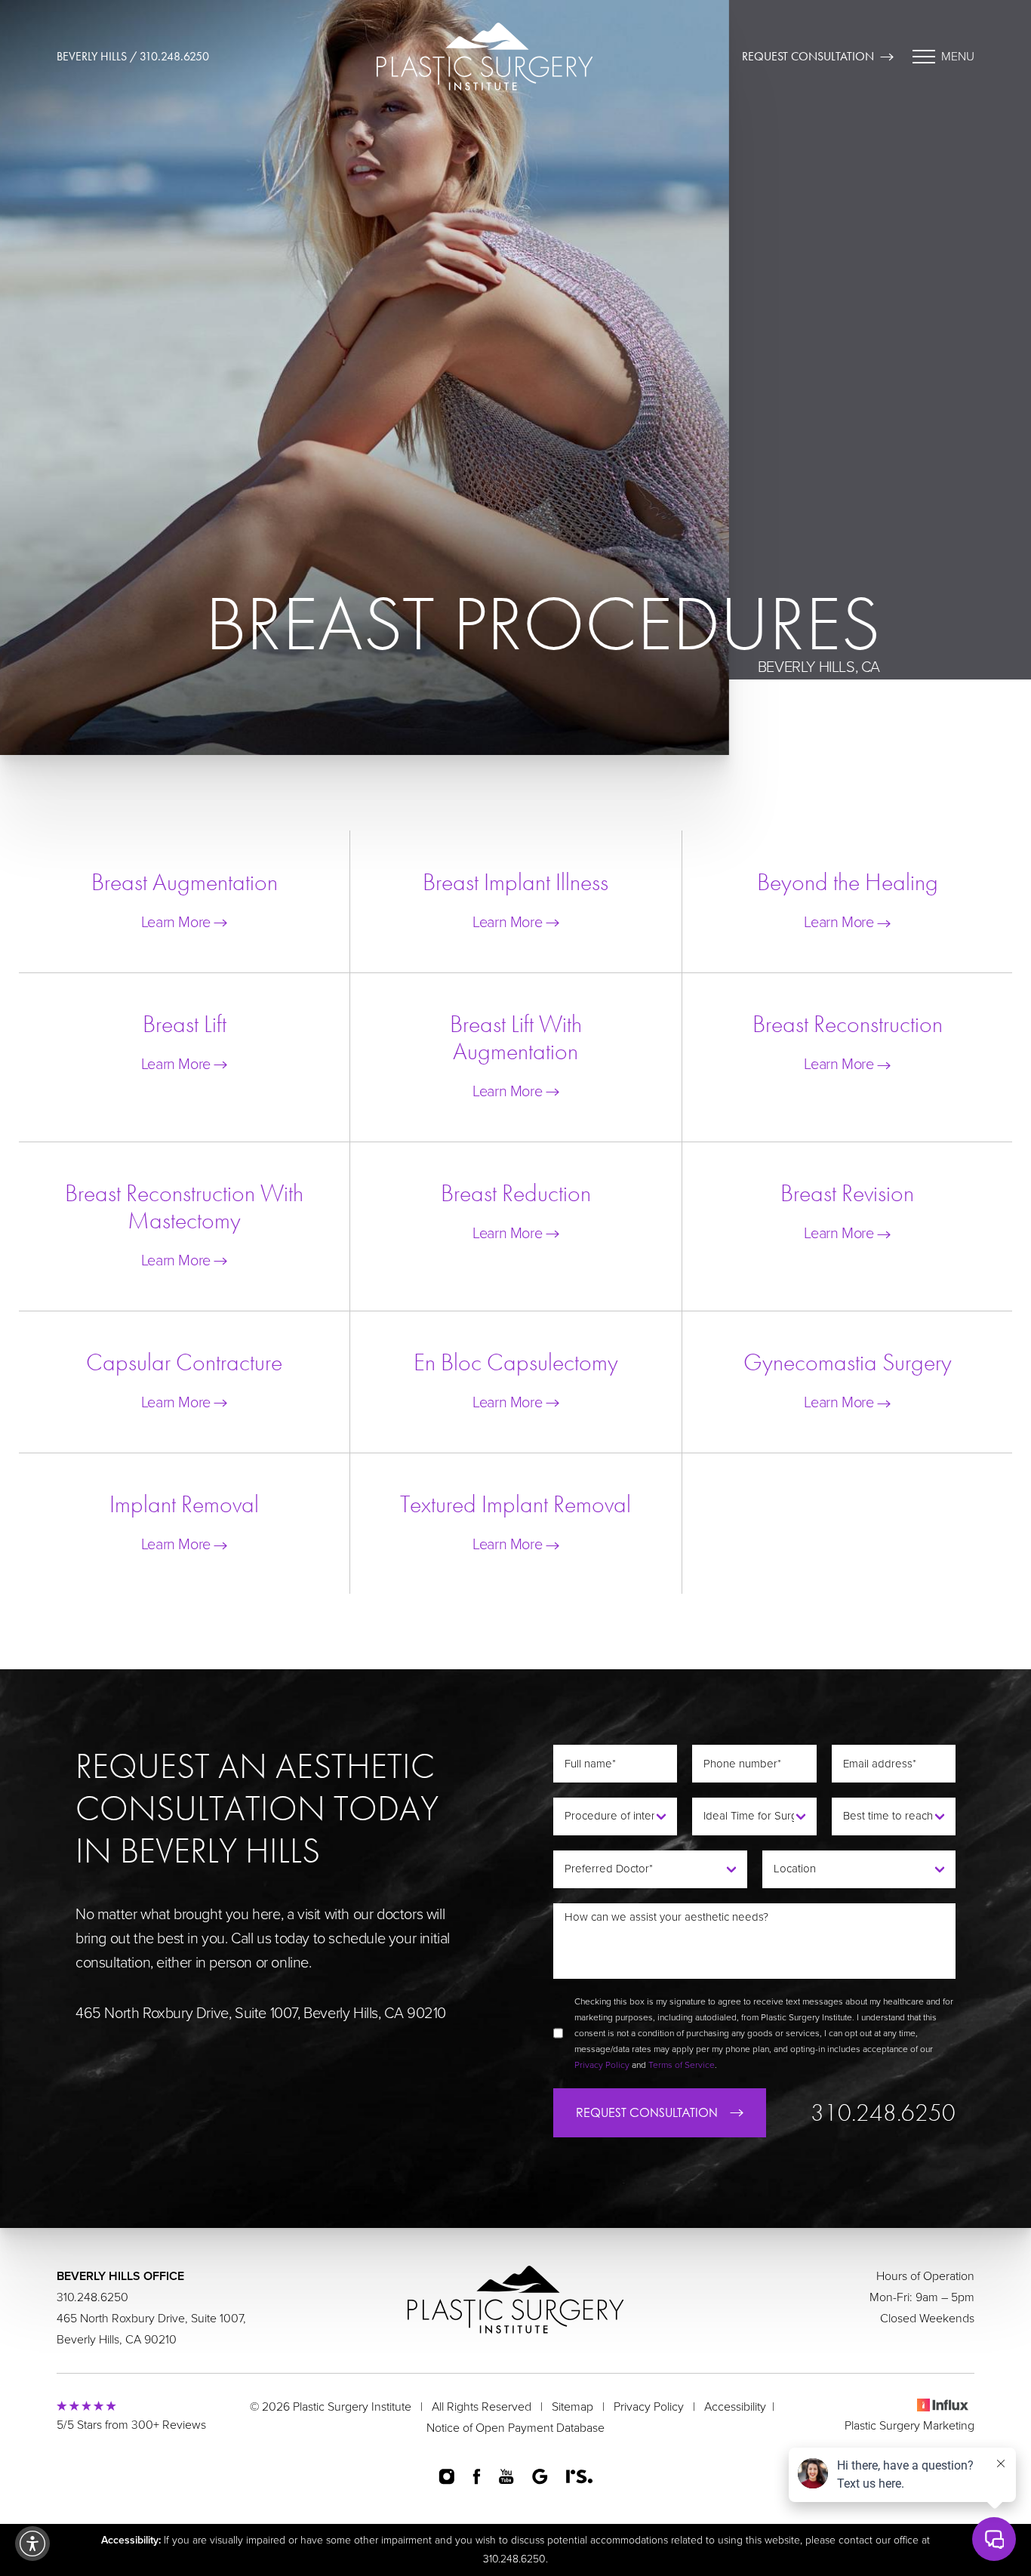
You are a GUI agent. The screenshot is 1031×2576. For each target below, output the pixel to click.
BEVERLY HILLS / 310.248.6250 (133, 56)
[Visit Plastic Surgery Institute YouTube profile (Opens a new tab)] (506, 2476)
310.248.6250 (883, 2113)
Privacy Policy (602, 2065)
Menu (958, 57)
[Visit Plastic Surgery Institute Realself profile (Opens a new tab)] (580, 2476)
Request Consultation (808, 56)
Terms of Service (682, 2065)
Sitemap (572, 2407)
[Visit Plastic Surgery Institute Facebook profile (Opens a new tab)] (477, 2476)
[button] (32, 2544)
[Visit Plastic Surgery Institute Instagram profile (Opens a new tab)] (446, 2477)
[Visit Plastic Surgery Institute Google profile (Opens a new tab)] (540, 2476)
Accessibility (735, 2407)
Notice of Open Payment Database (515, 2428)
